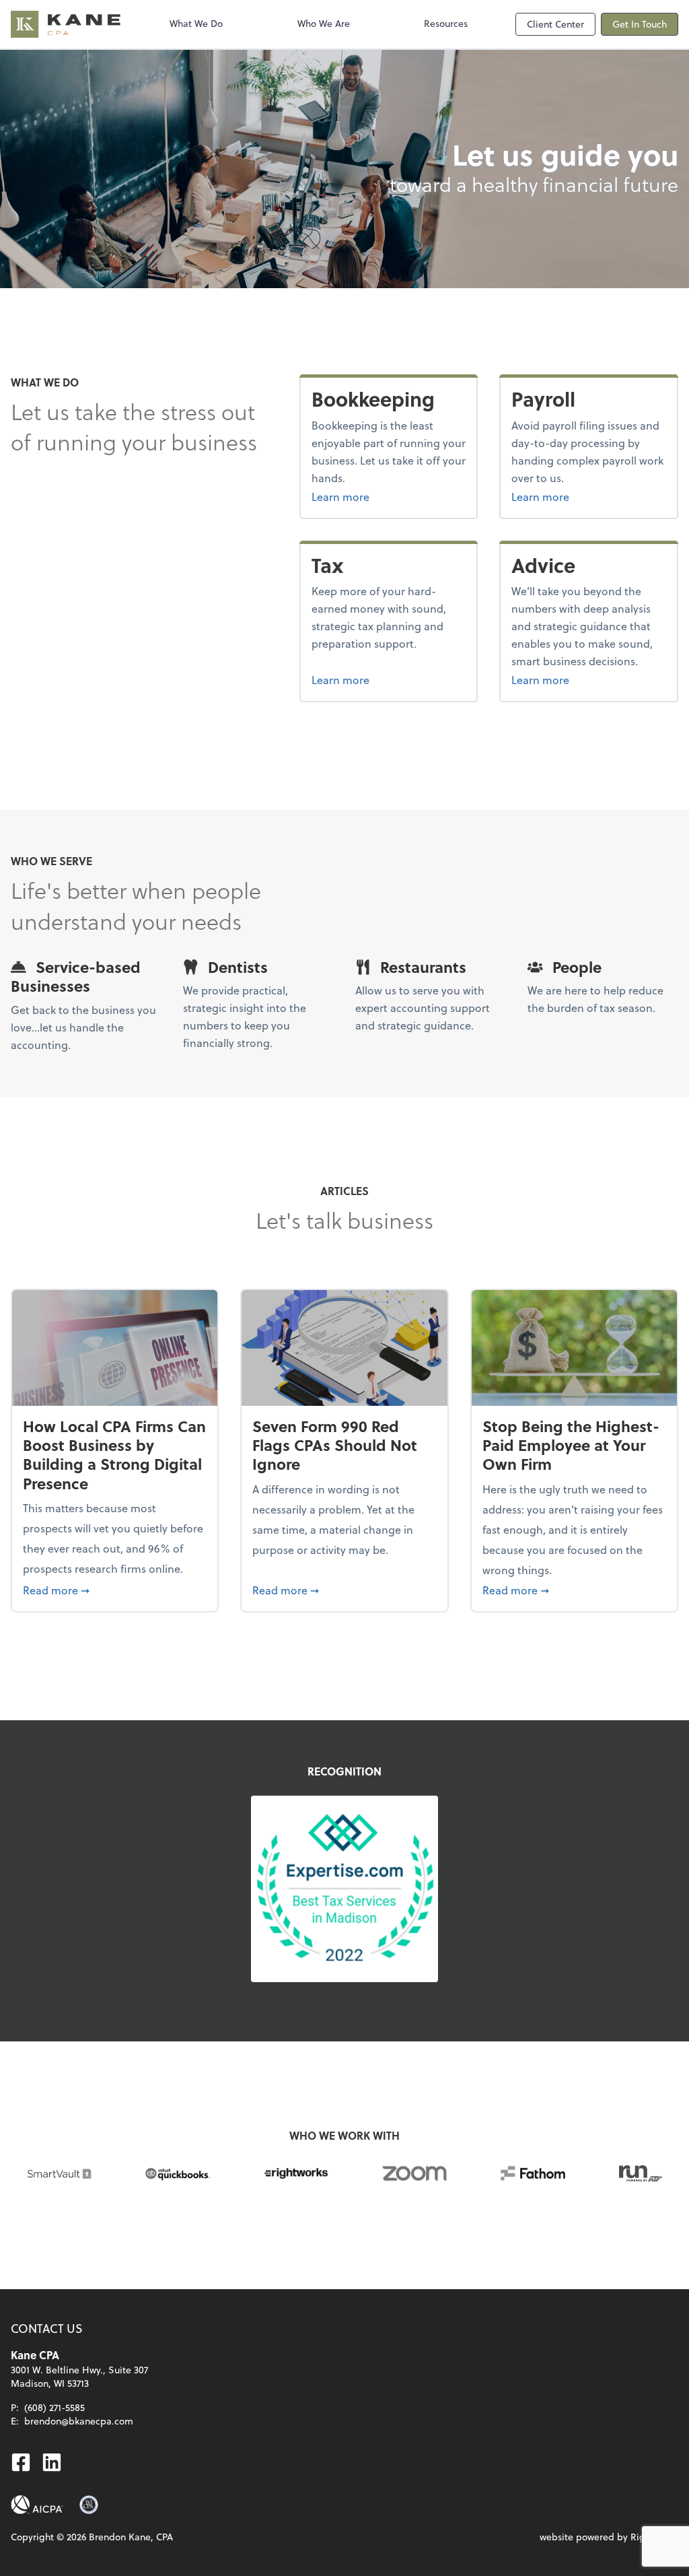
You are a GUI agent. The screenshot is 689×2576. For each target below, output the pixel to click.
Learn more (389, 496)
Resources (446, 23)
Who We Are (324, 23)
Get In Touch (640, 24)
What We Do (196, 23)
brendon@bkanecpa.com (79, 2421)
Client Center (555, 24)
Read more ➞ (115, 1590)
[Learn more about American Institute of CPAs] (37, 2505)
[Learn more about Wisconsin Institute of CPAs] (89, 2505)
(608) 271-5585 (55, 2407)
